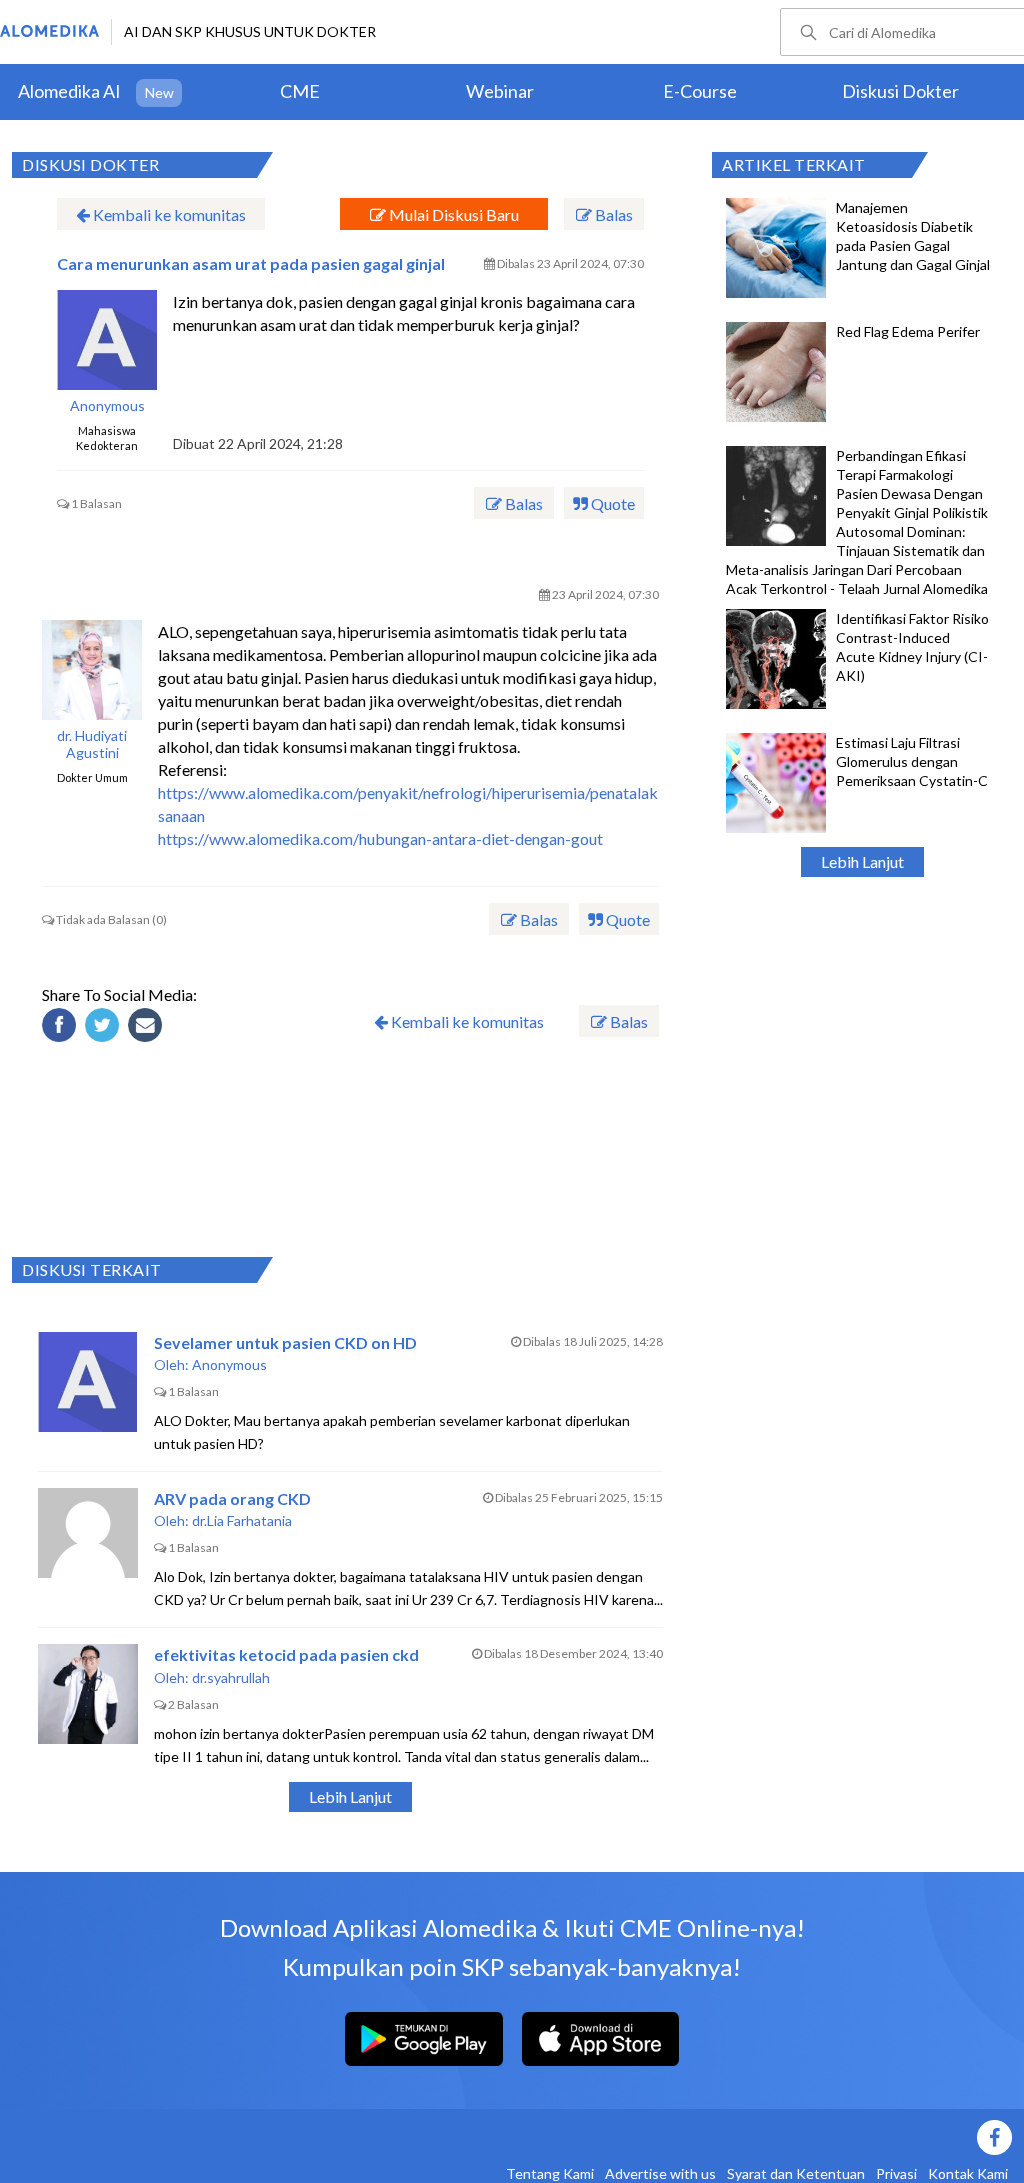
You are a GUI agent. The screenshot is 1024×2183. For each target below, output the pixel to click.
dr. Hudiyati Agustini (92, 744)
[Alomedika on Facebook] (662, 2137)
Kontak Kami (968, 2173)
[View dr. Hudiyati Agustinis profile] (92, 670)
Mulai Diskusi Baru (452, 214)
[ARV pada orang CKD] (88, 1538)
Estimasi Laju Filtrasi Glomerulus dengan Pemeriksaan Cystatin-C (912, 761)
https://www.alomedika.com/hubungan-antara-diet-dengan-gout (380, 838)
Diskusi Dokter (900, 91)
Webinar (500, 91)
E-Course (700, 91)
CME (300, 91)
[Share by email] (148, 1028)
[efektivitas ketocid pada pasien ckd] (88, 1694)
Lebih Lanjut (862, 861)
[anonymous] (107, 340)
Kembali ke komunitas (168, 214)
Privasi (896, 2173)
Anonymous (107, 406)
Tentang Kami (550, 2173)
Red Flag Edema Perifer (908, 331)
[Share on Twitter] (105, 1028)
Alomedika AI (69, 91)
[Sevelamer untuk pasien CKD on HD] (88, 1382)
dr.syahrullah (231, 1677)
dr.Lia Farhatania (242, 1520)
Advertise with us (660, 2173)
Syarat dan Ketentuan (796, 2173)
